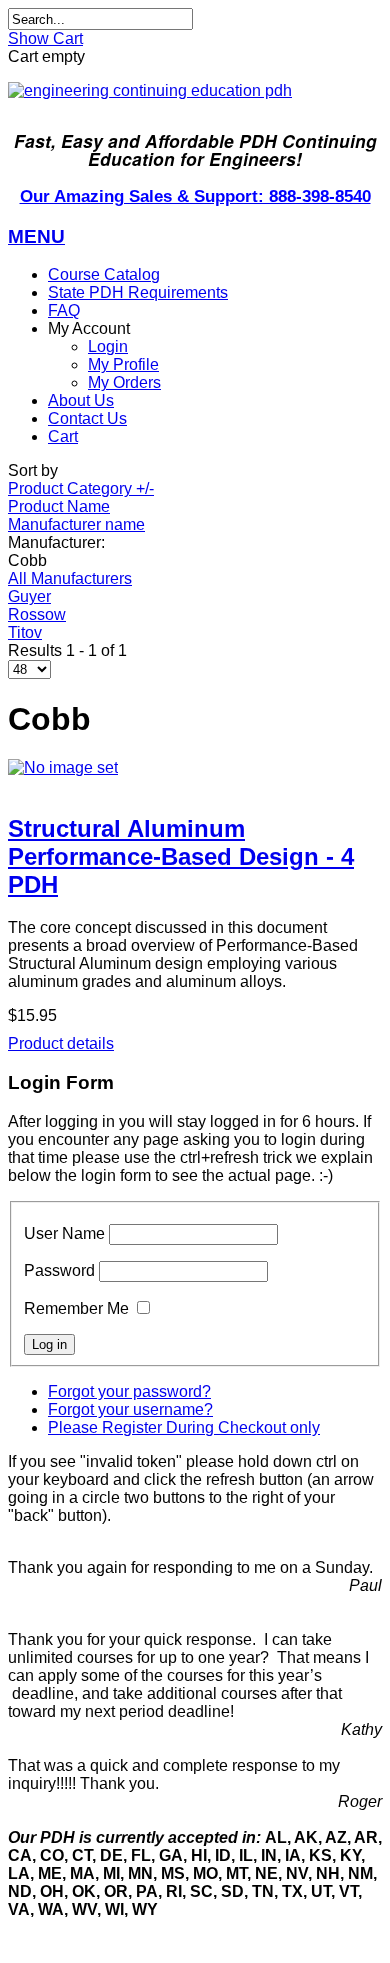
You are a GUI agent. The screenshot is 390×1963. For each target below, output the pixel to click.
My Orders (124, 382)
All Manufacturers (70, 578)
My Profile (123, 364)
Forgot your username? (130, 1409)
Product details (61, 1043)
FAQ (64, 310)
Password (59, 1270)
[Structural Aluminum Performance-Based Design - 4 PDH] (195, 768)
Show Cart (45, 38)
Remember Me (76, 1308)
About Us (81, 400)
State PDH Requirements (138, 292)
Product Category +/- (81, 488)
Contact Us (87, 418)
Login (108, 346)
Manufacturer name (76, 524)
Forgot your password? (129, 1391)
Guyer (29, 596)
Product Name (59, 506)
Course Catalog (104, 274)
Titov (25, 632)
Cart (63, 436)
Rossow (37, 614)
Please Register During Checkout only (184, 1427)
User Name (64, 1233)
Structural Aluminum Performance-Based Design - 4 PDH (181, 856)
